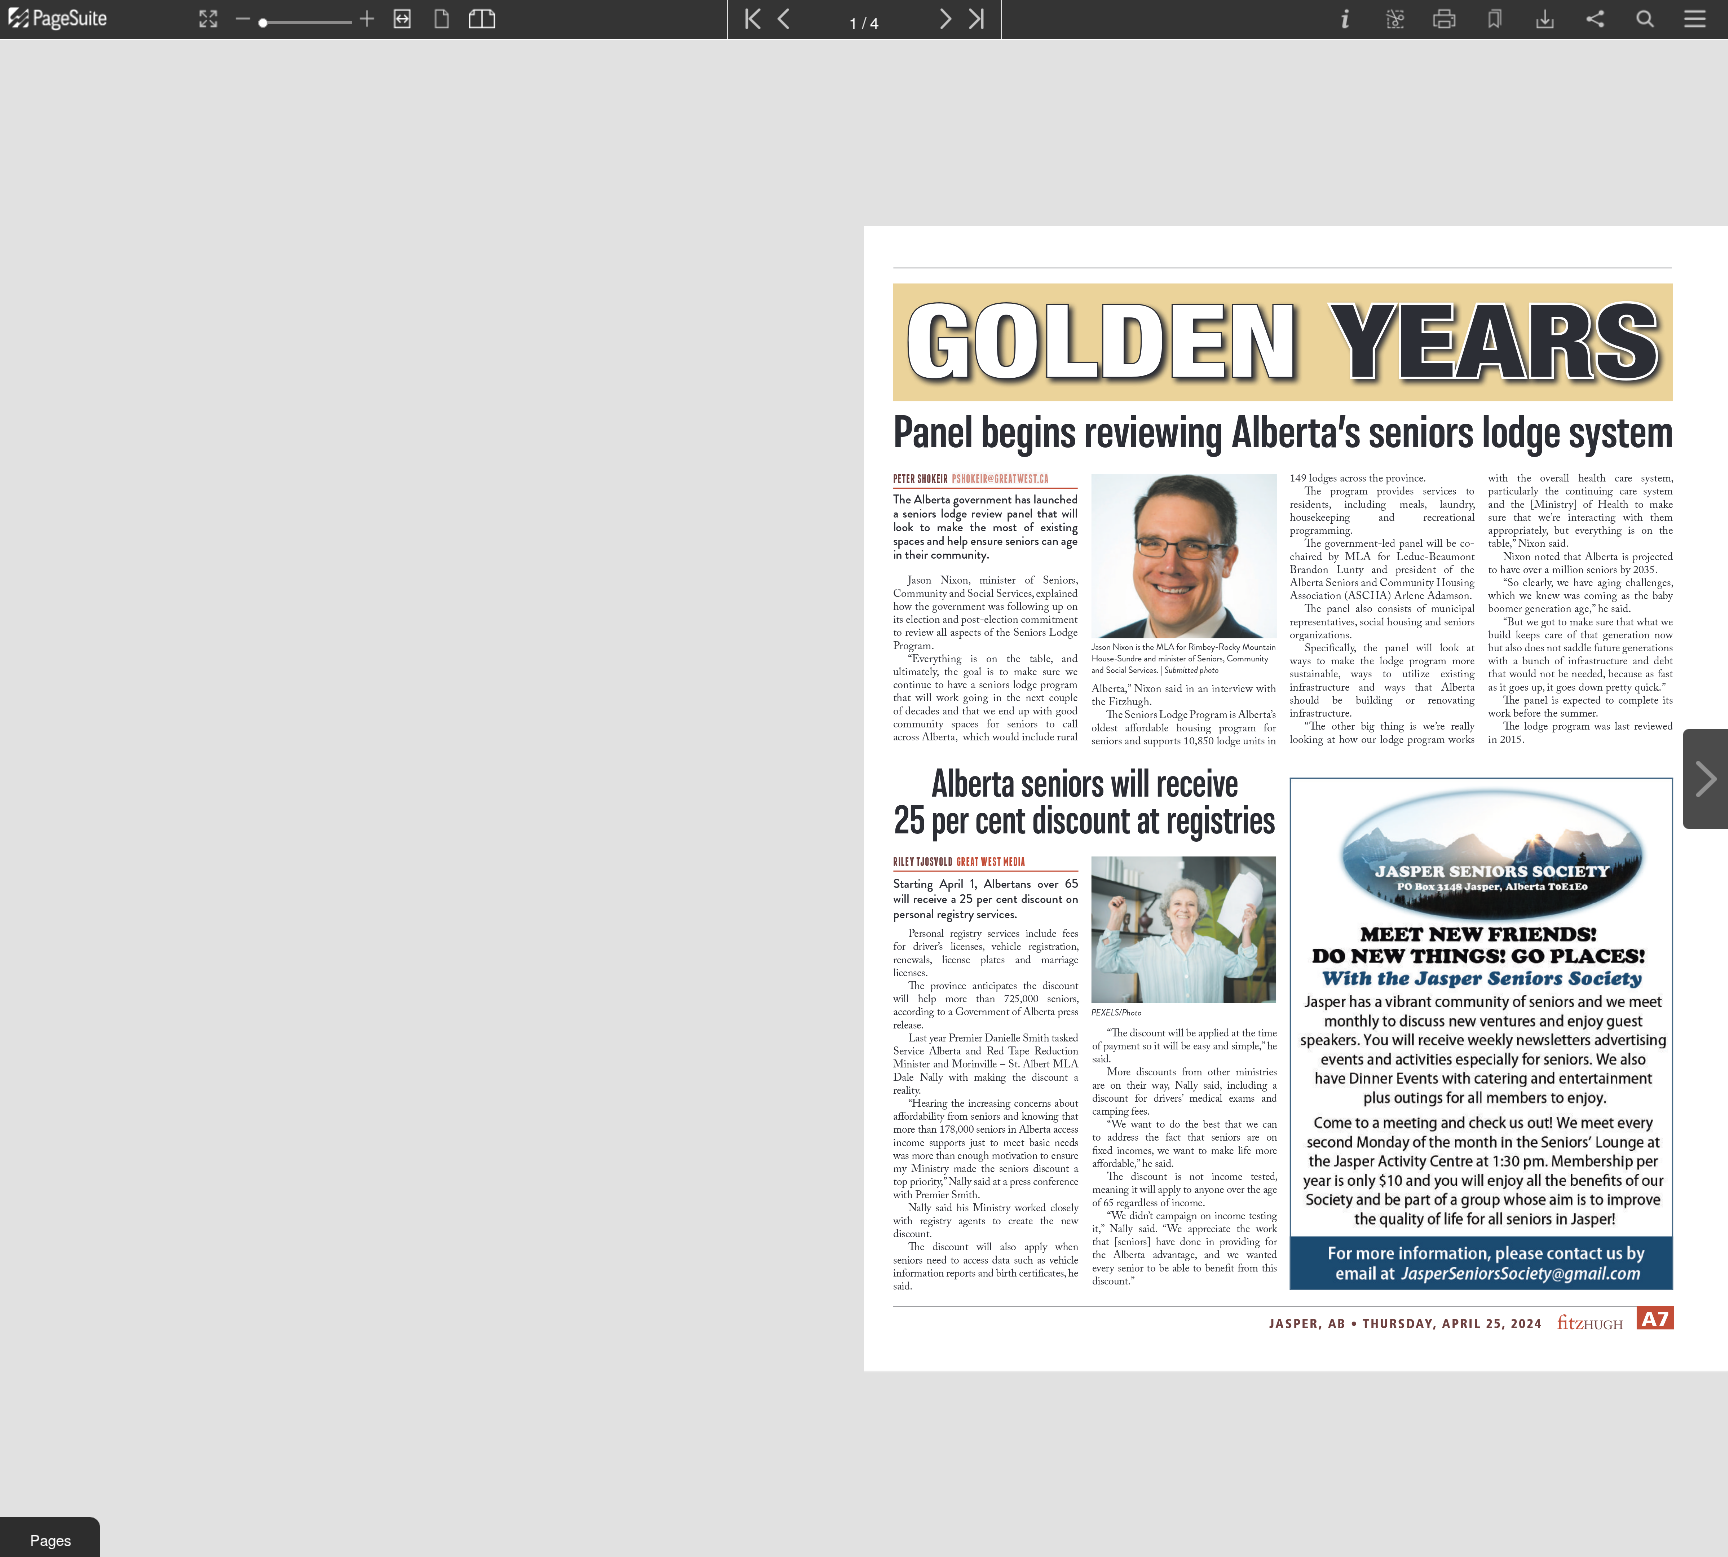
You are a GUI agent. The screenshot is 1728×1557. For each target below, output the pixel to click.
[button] (50, 1537)
